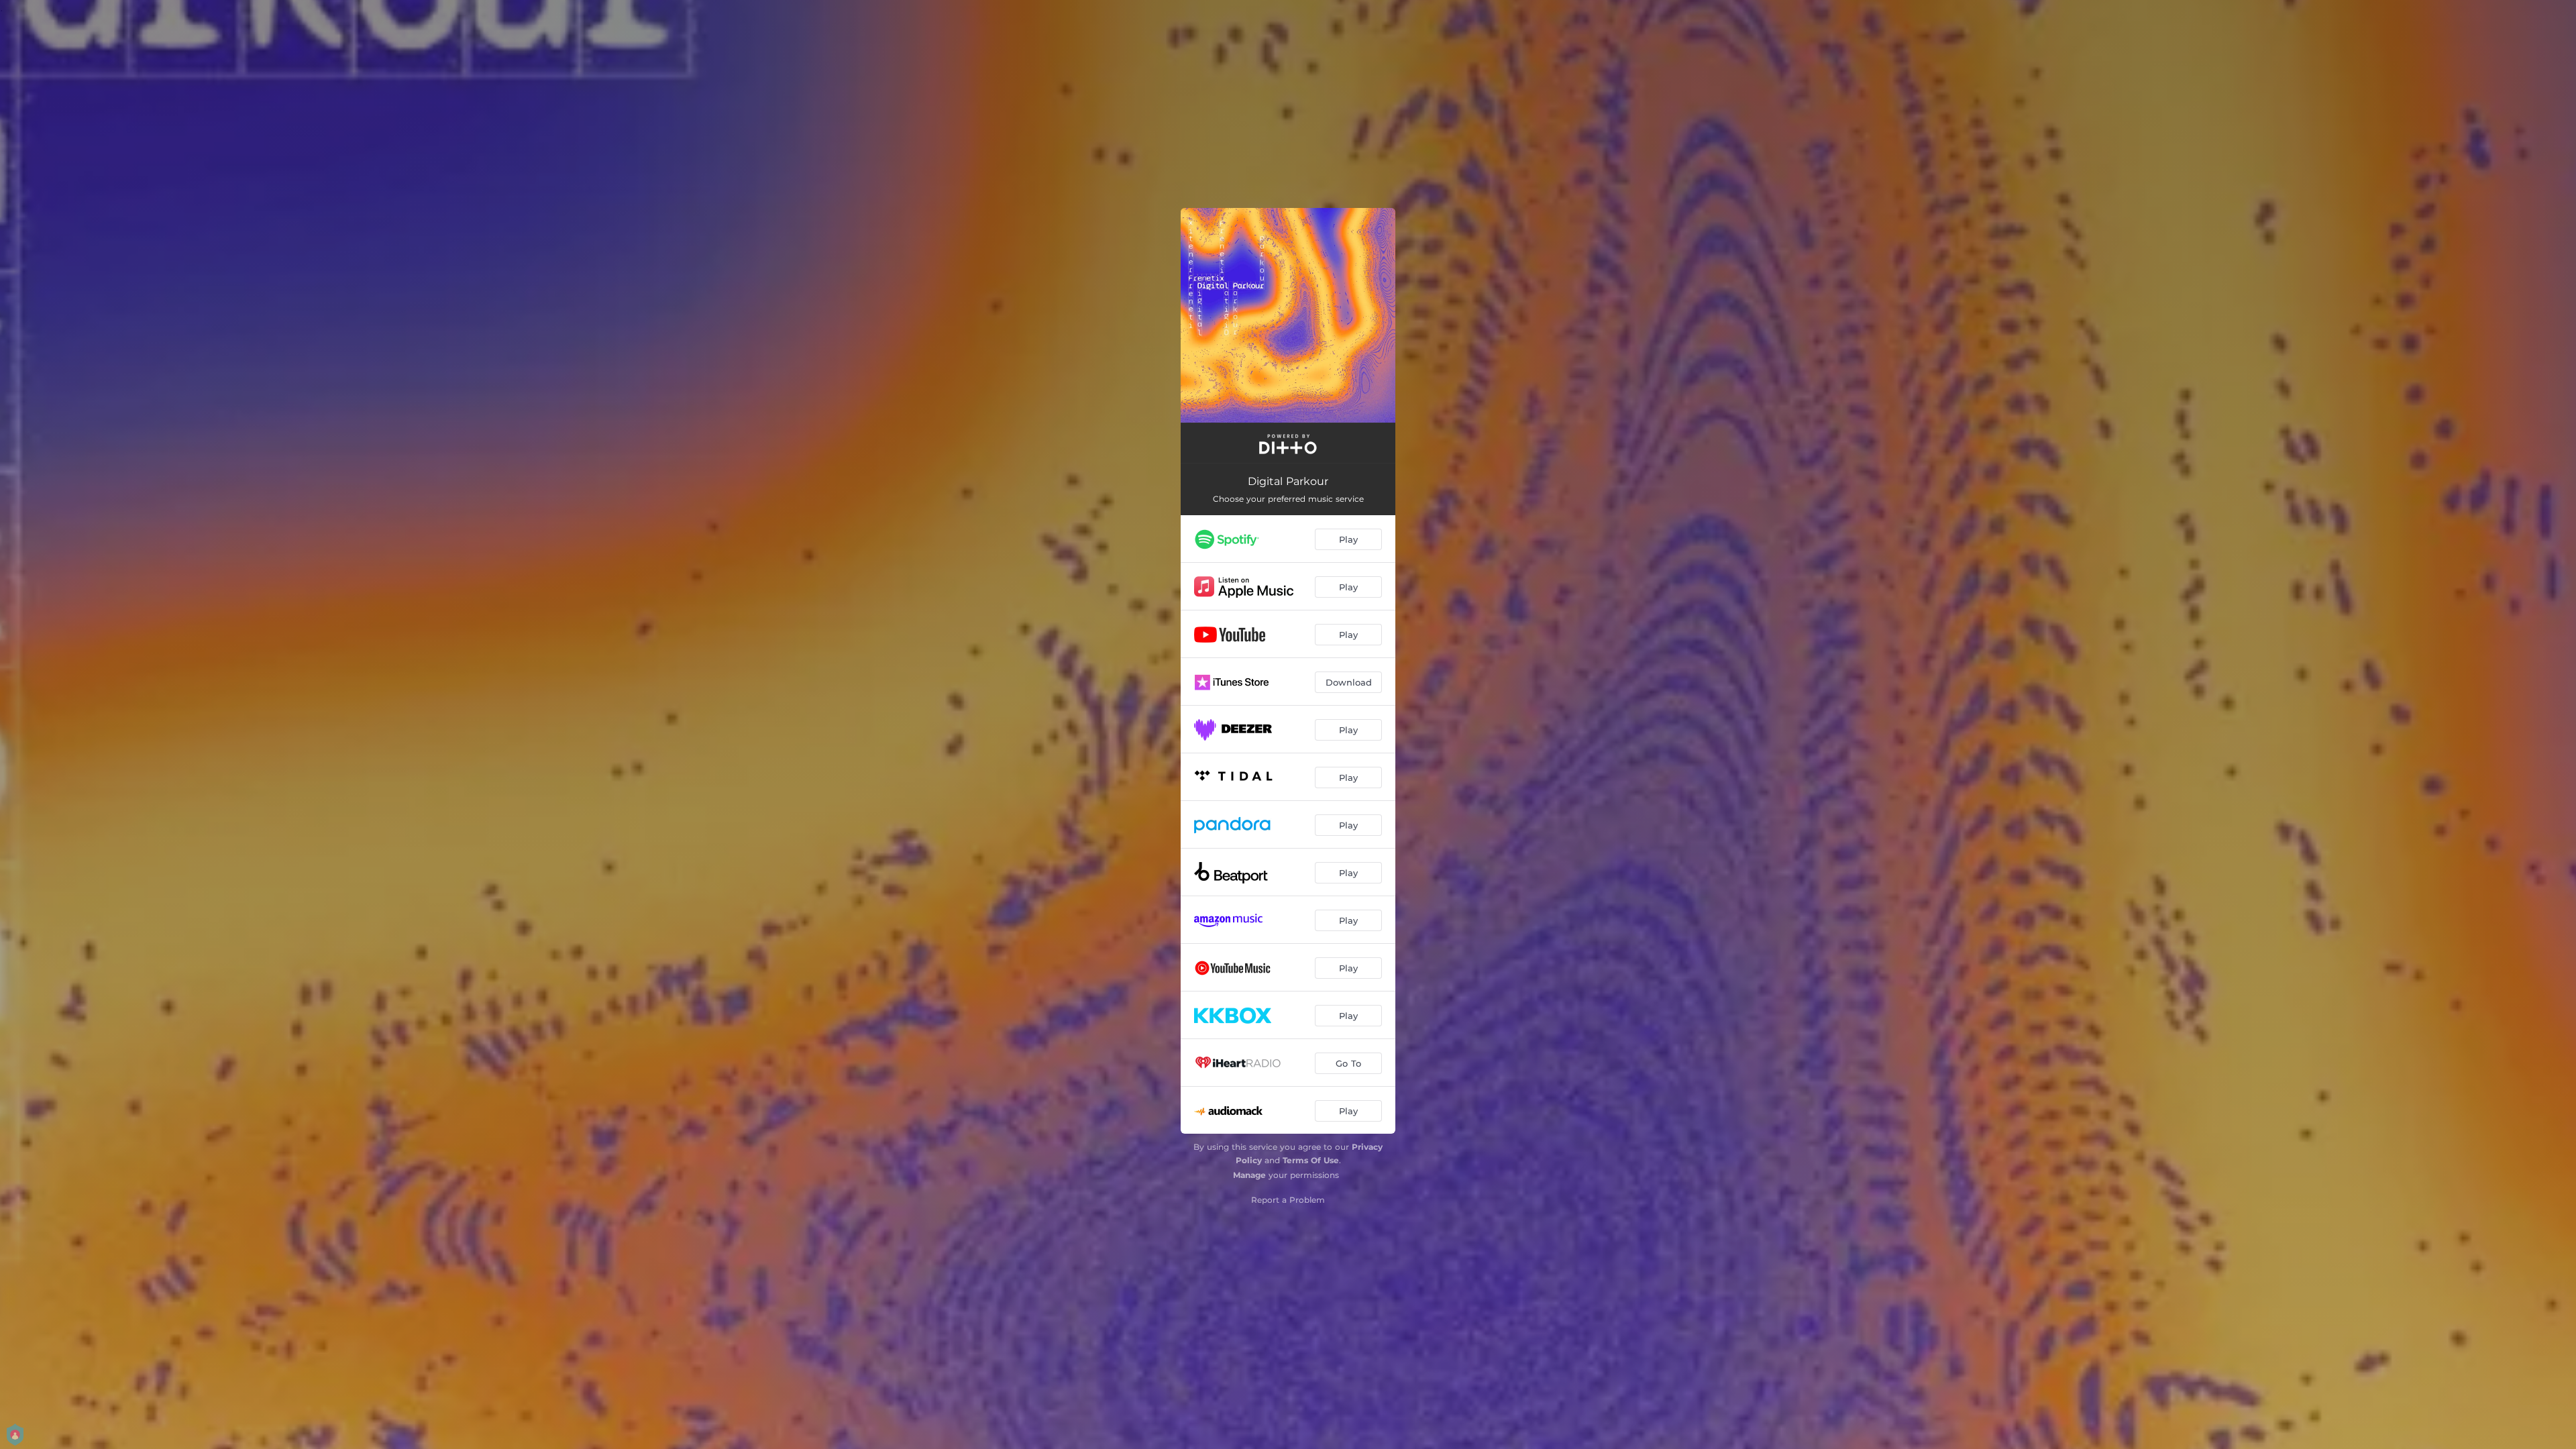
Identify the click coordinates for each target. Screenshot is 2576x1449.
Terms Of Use (1311, 1160)
